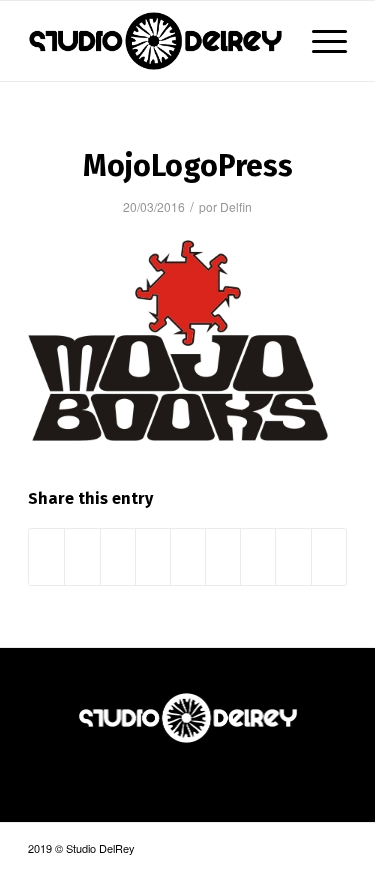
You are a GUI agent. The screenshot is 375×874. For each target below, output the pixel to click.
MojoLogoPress (188, 166)
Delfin (236, 206)
